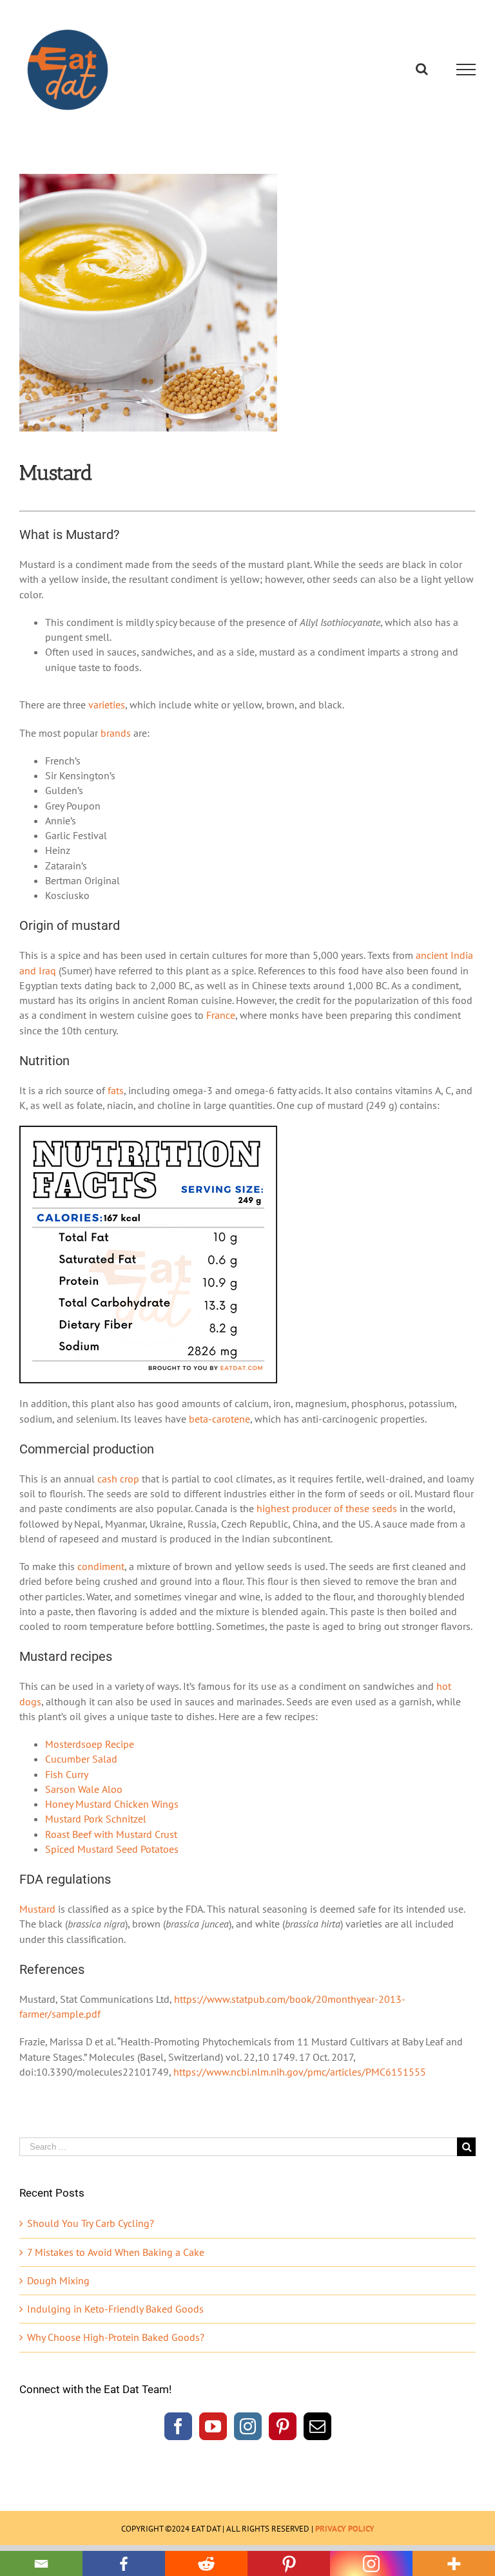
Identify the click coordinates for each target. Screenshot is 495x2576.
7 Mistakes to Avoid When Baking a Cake (116, 2252)
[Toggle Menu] (466, 70)
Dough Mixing (58, 2280)
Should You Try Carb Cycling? (91, 2223)
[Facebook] (178, 2426)
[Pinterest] (283, 2426)
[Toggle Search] (422, 69)
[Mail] (317, 2426)
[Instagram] (248, 2426)
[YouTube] (213, 2426)
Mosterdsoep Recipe (90, 1744)
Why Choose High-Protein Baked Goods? (116, 2337)
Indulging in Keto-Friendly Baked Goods (115, 2309)
